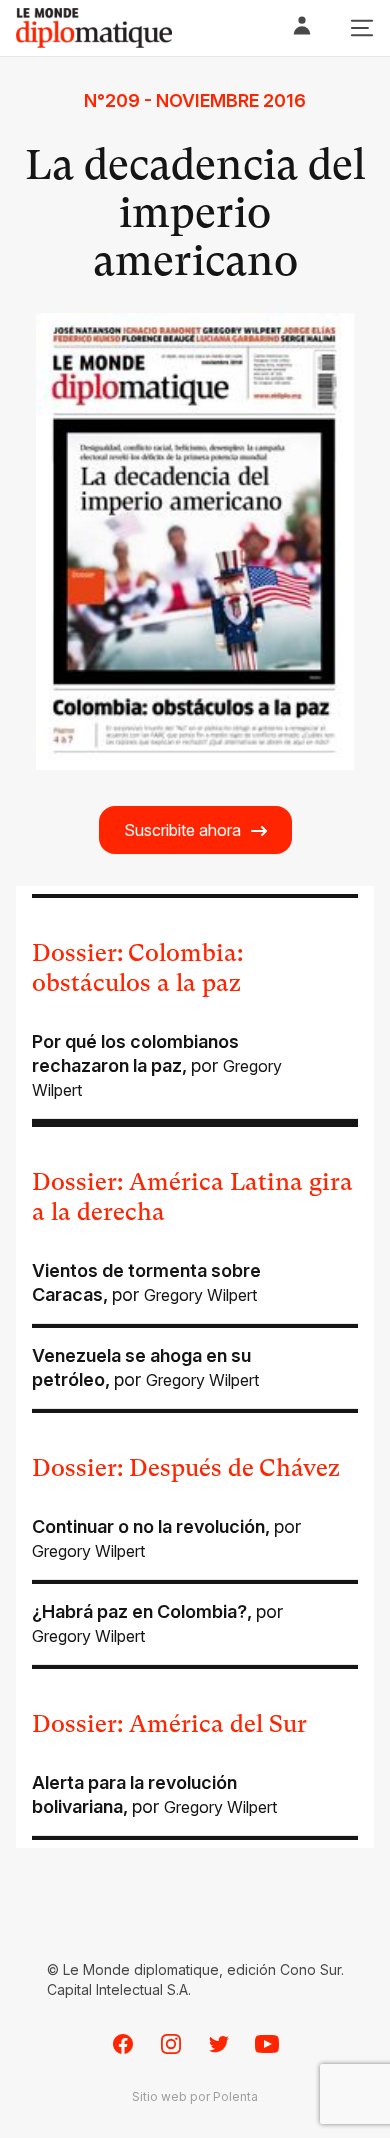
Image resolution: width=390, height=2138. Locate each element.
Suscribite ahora (182, 830)
